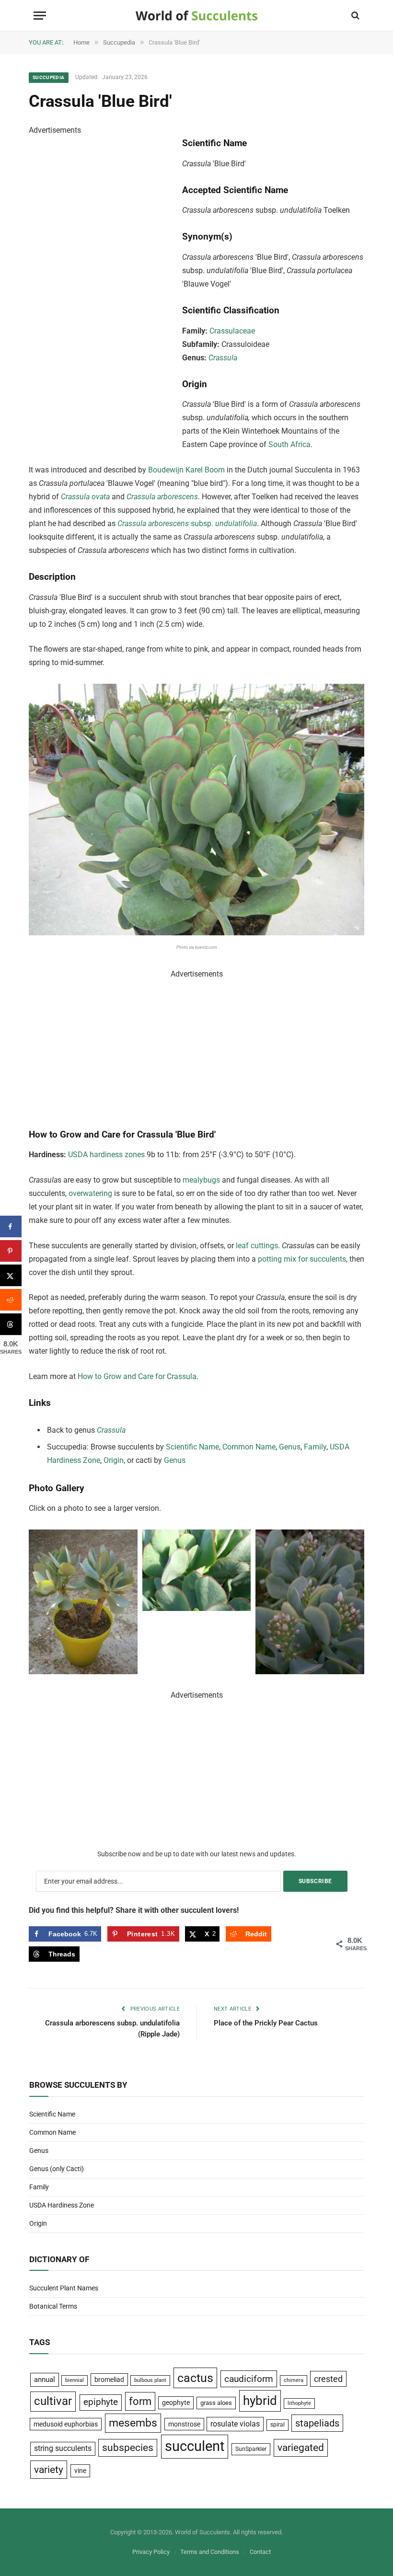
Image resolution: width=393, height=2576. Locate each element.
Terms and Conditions (210, 2552)
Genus (290, 1447)
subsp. (187, 523)
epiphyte (101, 2402)
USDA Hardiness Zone (62, 2205)
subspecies (128, 2448)
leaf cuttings (257, 1246)
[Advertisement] (101, 281)
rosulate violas (235, 2424)
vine (80, 2471)
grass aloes (216, 2403)
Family (315, 1447)
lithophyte (299, 2403)
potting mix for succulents (302, 1259)
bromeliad (109, 2380)
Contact (260, 2552)
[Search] (354, 16)
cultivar (53, 2401)
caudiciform (249, 2379)
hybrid (260, 2401)
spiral (277, 2425)
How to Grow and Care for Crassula (137, 1376)
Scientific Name (192, 1447)
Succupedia (49, 77)
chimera (294, 2380)
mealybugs (201, 1180)
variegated (301, 2448)
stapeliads (317, 2423)
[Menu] (40, 16)
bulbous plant (150, 2380)
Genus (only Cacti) (57, 2169)
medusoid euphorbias (66, 2424)
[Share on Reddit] (11, 1300)
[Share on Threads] (11, 1324)
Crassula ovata (85, 497)
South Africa (289, 444)
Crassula (223, 358)
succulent (195, 2446)
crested (328, 2379)
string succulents (63, 2449)
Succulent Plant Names (64, 2288)
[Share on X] (11, 1275)
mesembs (133, 2423)
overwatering (90, 1193)
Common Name (249, 1447)
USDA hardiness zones (106, 1155)
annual (45, 2380)
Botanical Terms (53, 2306)
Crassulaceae (232, 331)
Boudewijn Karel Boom (186, 470)
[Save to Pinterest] (11, 1251)
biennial (75, 2380)
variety (49, 2469)
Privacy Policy (151, 2552)
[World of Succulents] (197, 16)
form (140, 2401)
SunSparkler (251, 2449)
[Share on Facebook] (11, 1226)
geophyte (176, 2403)
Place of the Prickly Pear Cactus (266, 2023)
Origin (114, 1460)
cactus (195, 2378)
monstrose (184, 2424)
